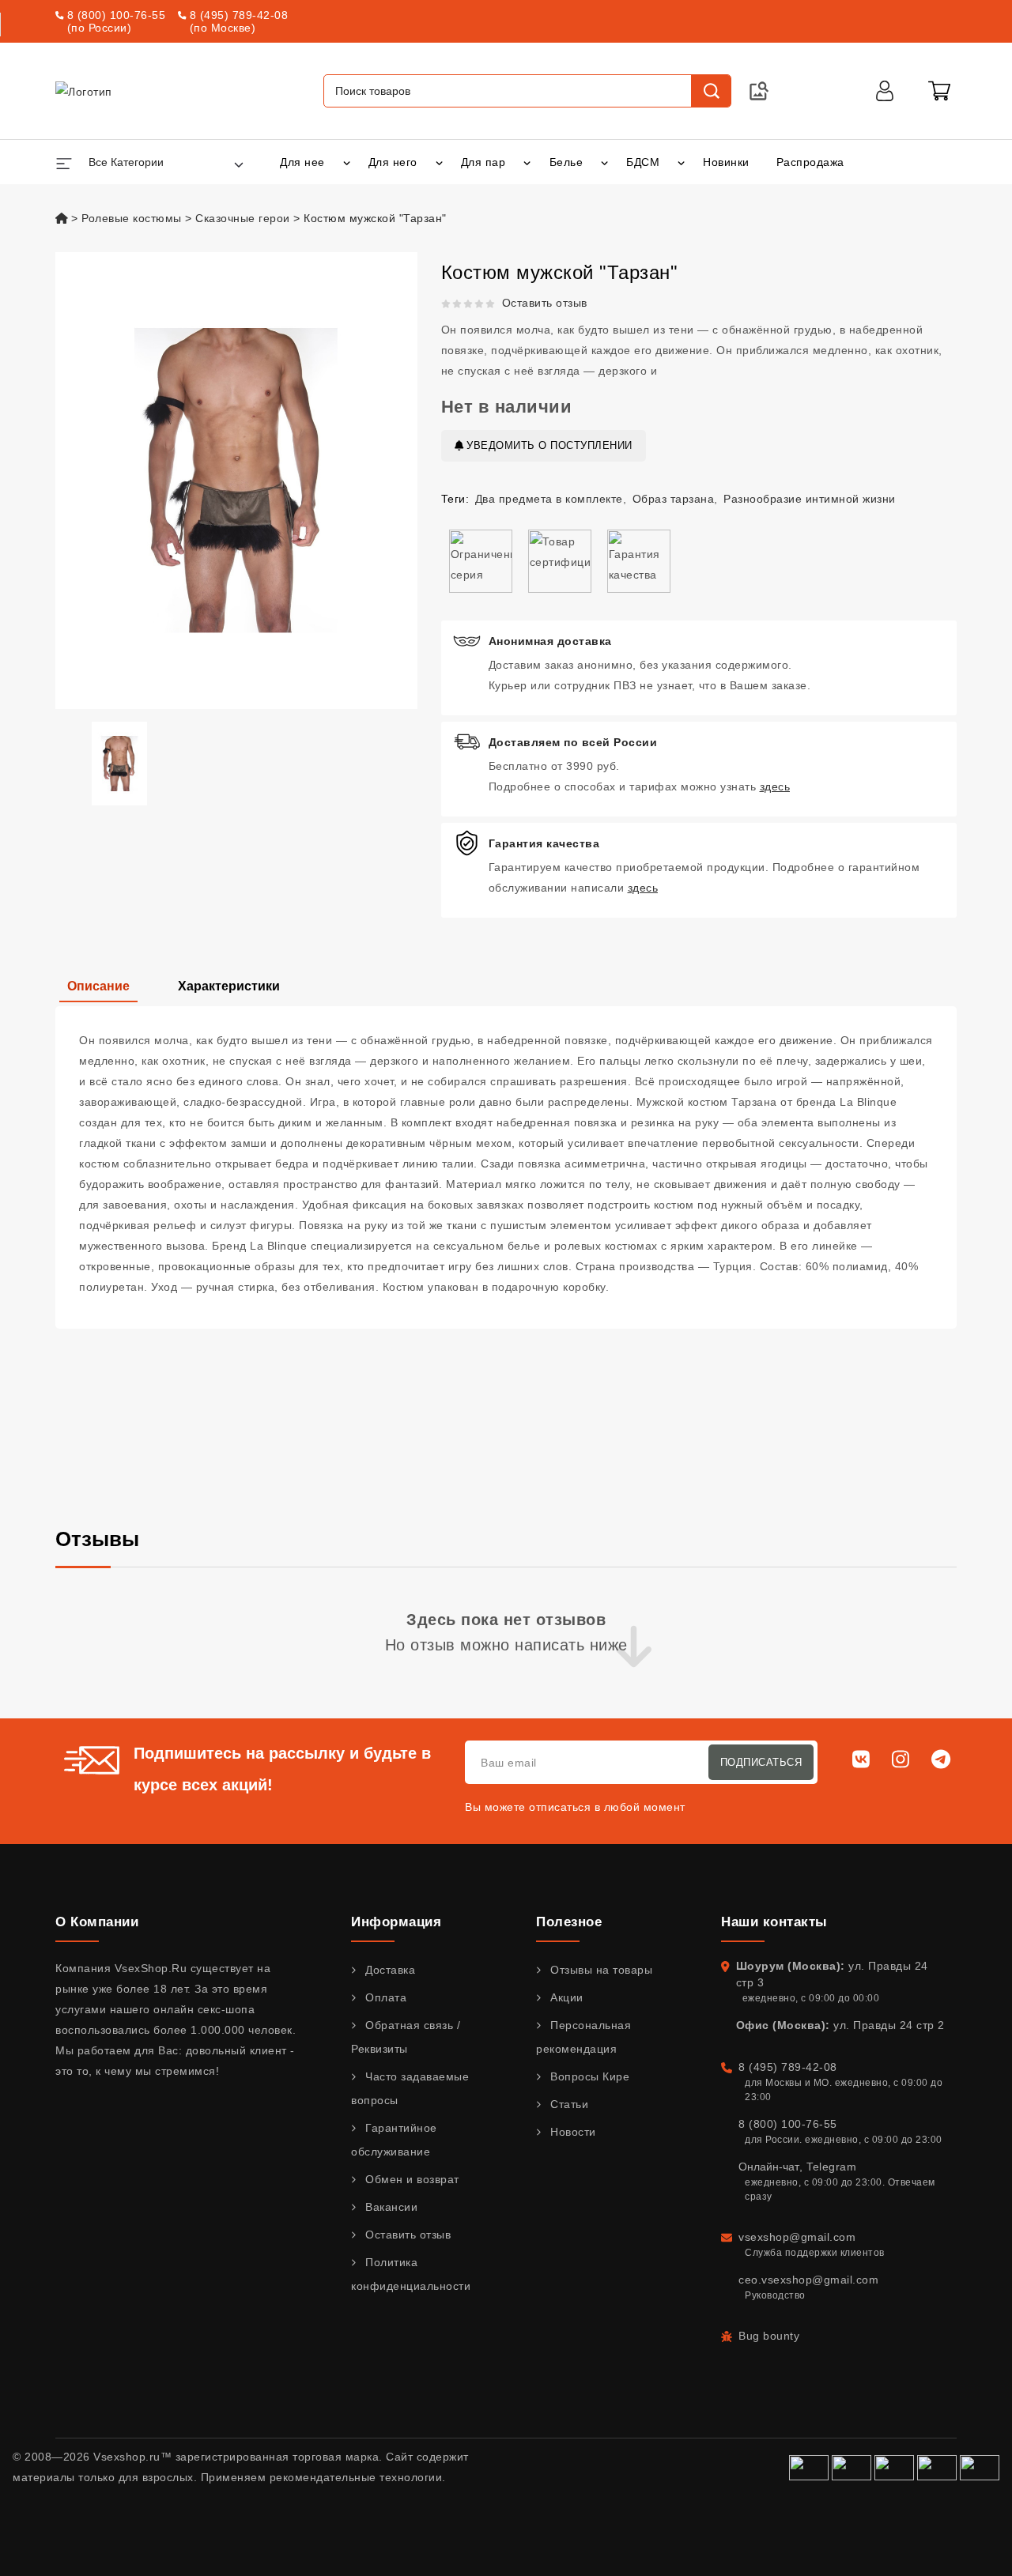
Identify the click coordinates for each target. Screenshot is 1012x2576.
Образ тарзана (674, 499)
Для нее (302, 162)
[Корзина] (939, 91)
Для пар (483, 162)
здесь (775, 786)
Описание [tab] (98, 986)
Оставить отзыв (545, 303)
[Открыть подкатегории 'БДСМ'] (681, 162)
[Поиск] (711, 91)
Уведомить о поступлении (548, 445)
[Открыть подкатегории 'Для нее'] (347, 162)
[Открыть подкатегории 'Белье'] (604, 162)
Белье (566, 162)
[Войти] (885, 91)
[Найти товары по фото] (759, 91)
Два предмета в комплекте (549, 499)
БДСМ (643, 162)
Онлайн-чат (769, 2167)
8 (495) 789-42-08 (239, 15)
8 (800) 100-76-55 (117, 15)
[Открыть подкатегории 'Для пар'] (527, 162)
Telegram (831, 2167)
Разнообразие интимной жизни (810, 499)
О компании (97, 1922)
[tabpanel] (506, 1167)
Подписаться (761, 1762)
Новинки (726, 162)
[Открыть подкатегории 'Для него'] (439, 162)
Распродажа (810, 162)
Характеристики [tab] (229, 986)
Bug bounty (769, 2336)
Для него (393, 162)
